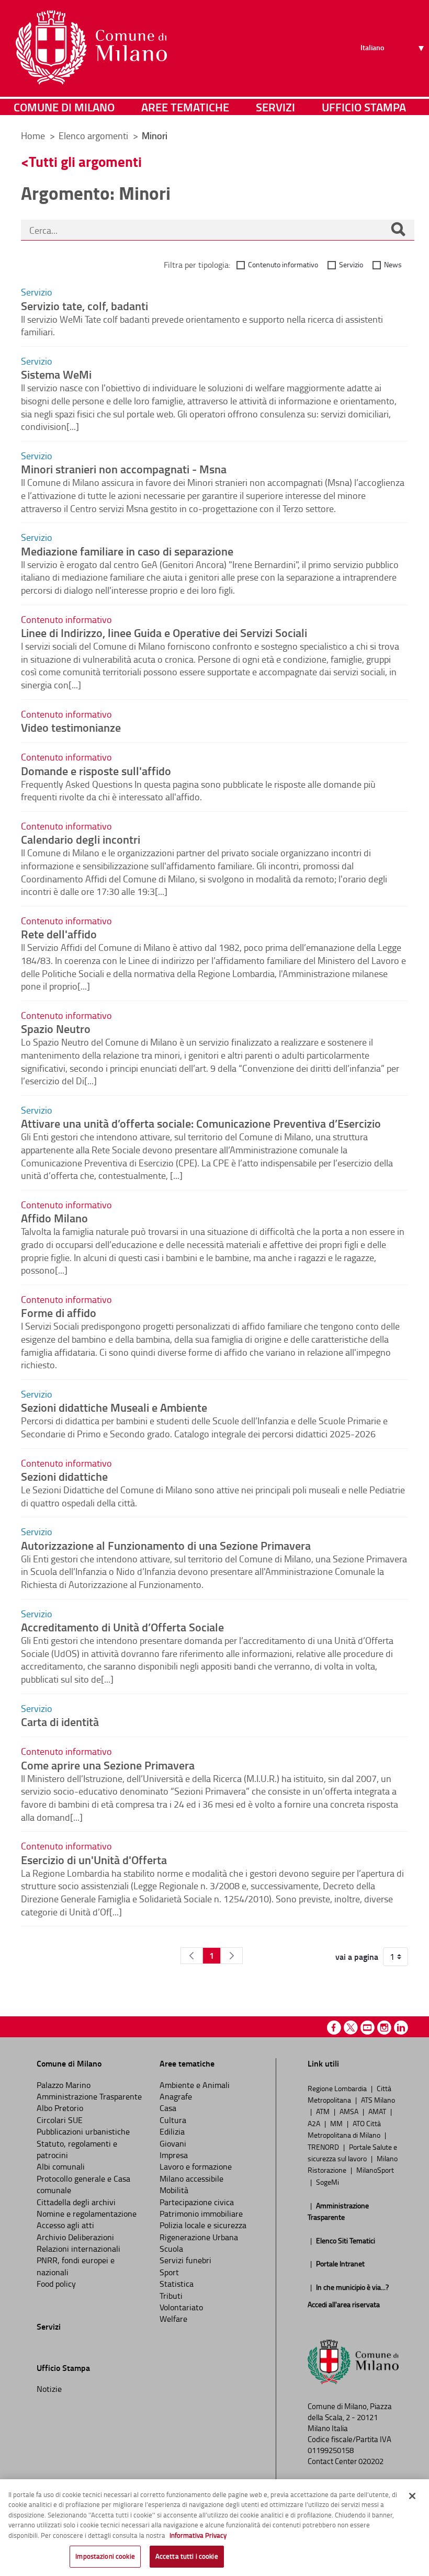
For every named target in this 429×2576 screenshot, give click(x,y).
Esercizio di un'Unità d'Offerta (94, 1859)
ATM (324, 2111)
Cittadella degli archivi (76, 2202)
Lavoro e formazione (196, 2166)
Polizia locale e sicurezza (203, 2225)
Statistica (177, 2284)
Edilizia (172, 2131)
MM (337, 2123)
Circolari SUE (60, 2120)
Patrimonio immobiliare (201, 2214)
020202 (371, 2461)
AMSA (350, 2111)
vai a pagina (357, 1957)
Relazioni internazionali (78, 2249)
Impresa (174, 2155)
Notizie (49, 2389)
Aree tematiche (185, 107)
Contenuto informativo (283, 264)
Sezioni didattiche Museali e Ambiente (114, 1407)
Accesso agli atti (65, 2225)
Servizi (275, 107)
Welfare (173, 2319)
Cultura (173, 2120)
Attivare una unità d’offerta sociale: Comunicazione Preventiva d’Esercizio (201, 1123)
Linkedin (401, 2028)
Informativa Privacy (198, 2535)
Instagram (384, 2028)
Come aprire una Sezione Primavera (108, 1765)
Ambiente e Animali (195, 2085)
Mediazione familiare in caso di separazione (127, 551)
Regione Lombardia (338, 2088)
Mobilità (174, 2190)
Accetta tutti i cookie (187, 2556)
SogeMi (328, 2182)
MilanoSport (375, 2170)
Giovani (173, 2143)
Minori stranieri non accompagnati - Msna (124, 469)
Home (33, 135)
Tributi (171, 2296)
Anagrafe (176, 2096)
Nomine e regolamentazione (87, 2214)
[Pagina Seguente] (232, 1956)
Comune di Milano (64, 107)
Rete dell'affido (59, 934)
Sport (169, 2272)
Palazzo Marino (64, 2085)
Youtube (368, 2028)
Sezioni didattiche (64, 1476)
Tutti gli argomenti (85, 161)
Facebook (334, 2028)
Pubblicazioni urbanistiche (83, 2131)
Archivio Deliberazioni (75, 2237)
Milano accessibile (191, 2178)
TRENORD (324, 2147)
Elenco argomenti (94, 135)
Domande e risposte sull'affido (96, 770)
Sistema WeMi (56, 374)
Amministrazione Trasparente (89, 2096)
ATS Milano (378, 2100)
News (393, 264)
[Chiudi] (412, 2496)
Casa (168, 2108)
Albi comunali (61, 2166)
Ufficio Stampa (364, 107)
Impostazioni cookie (105, 2556)
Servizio (351, 264)
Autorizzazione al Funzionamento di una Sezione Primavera (166, 1545)
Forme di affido (59, 1312)
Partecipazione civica (197, 2202)
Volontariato (181, 2307)
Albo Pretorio (60, 2108)
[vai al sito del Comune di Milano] (91, 48)
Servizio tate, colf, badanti (84, 305)
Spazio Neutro (56, 1028)
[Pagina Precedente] (191, 1956)
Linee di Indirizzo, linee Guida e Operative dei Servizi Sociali (164, 632)
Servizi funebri (185, 2260)
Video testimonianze (71, 727)
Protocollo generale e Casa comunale (83, 2184)
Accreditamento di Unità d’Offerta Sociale (122, 1627)
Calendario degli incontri (81, 839)
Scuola (171, 2249)
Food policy (56, 2284)
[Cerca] (398, 230)
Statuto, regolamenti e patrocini (77, 2149)
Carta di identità (60, 1721)
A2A (315, 2123)
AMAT (378, 2111)
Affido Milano (54, 1218)
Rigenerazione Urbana (199, 2237)
